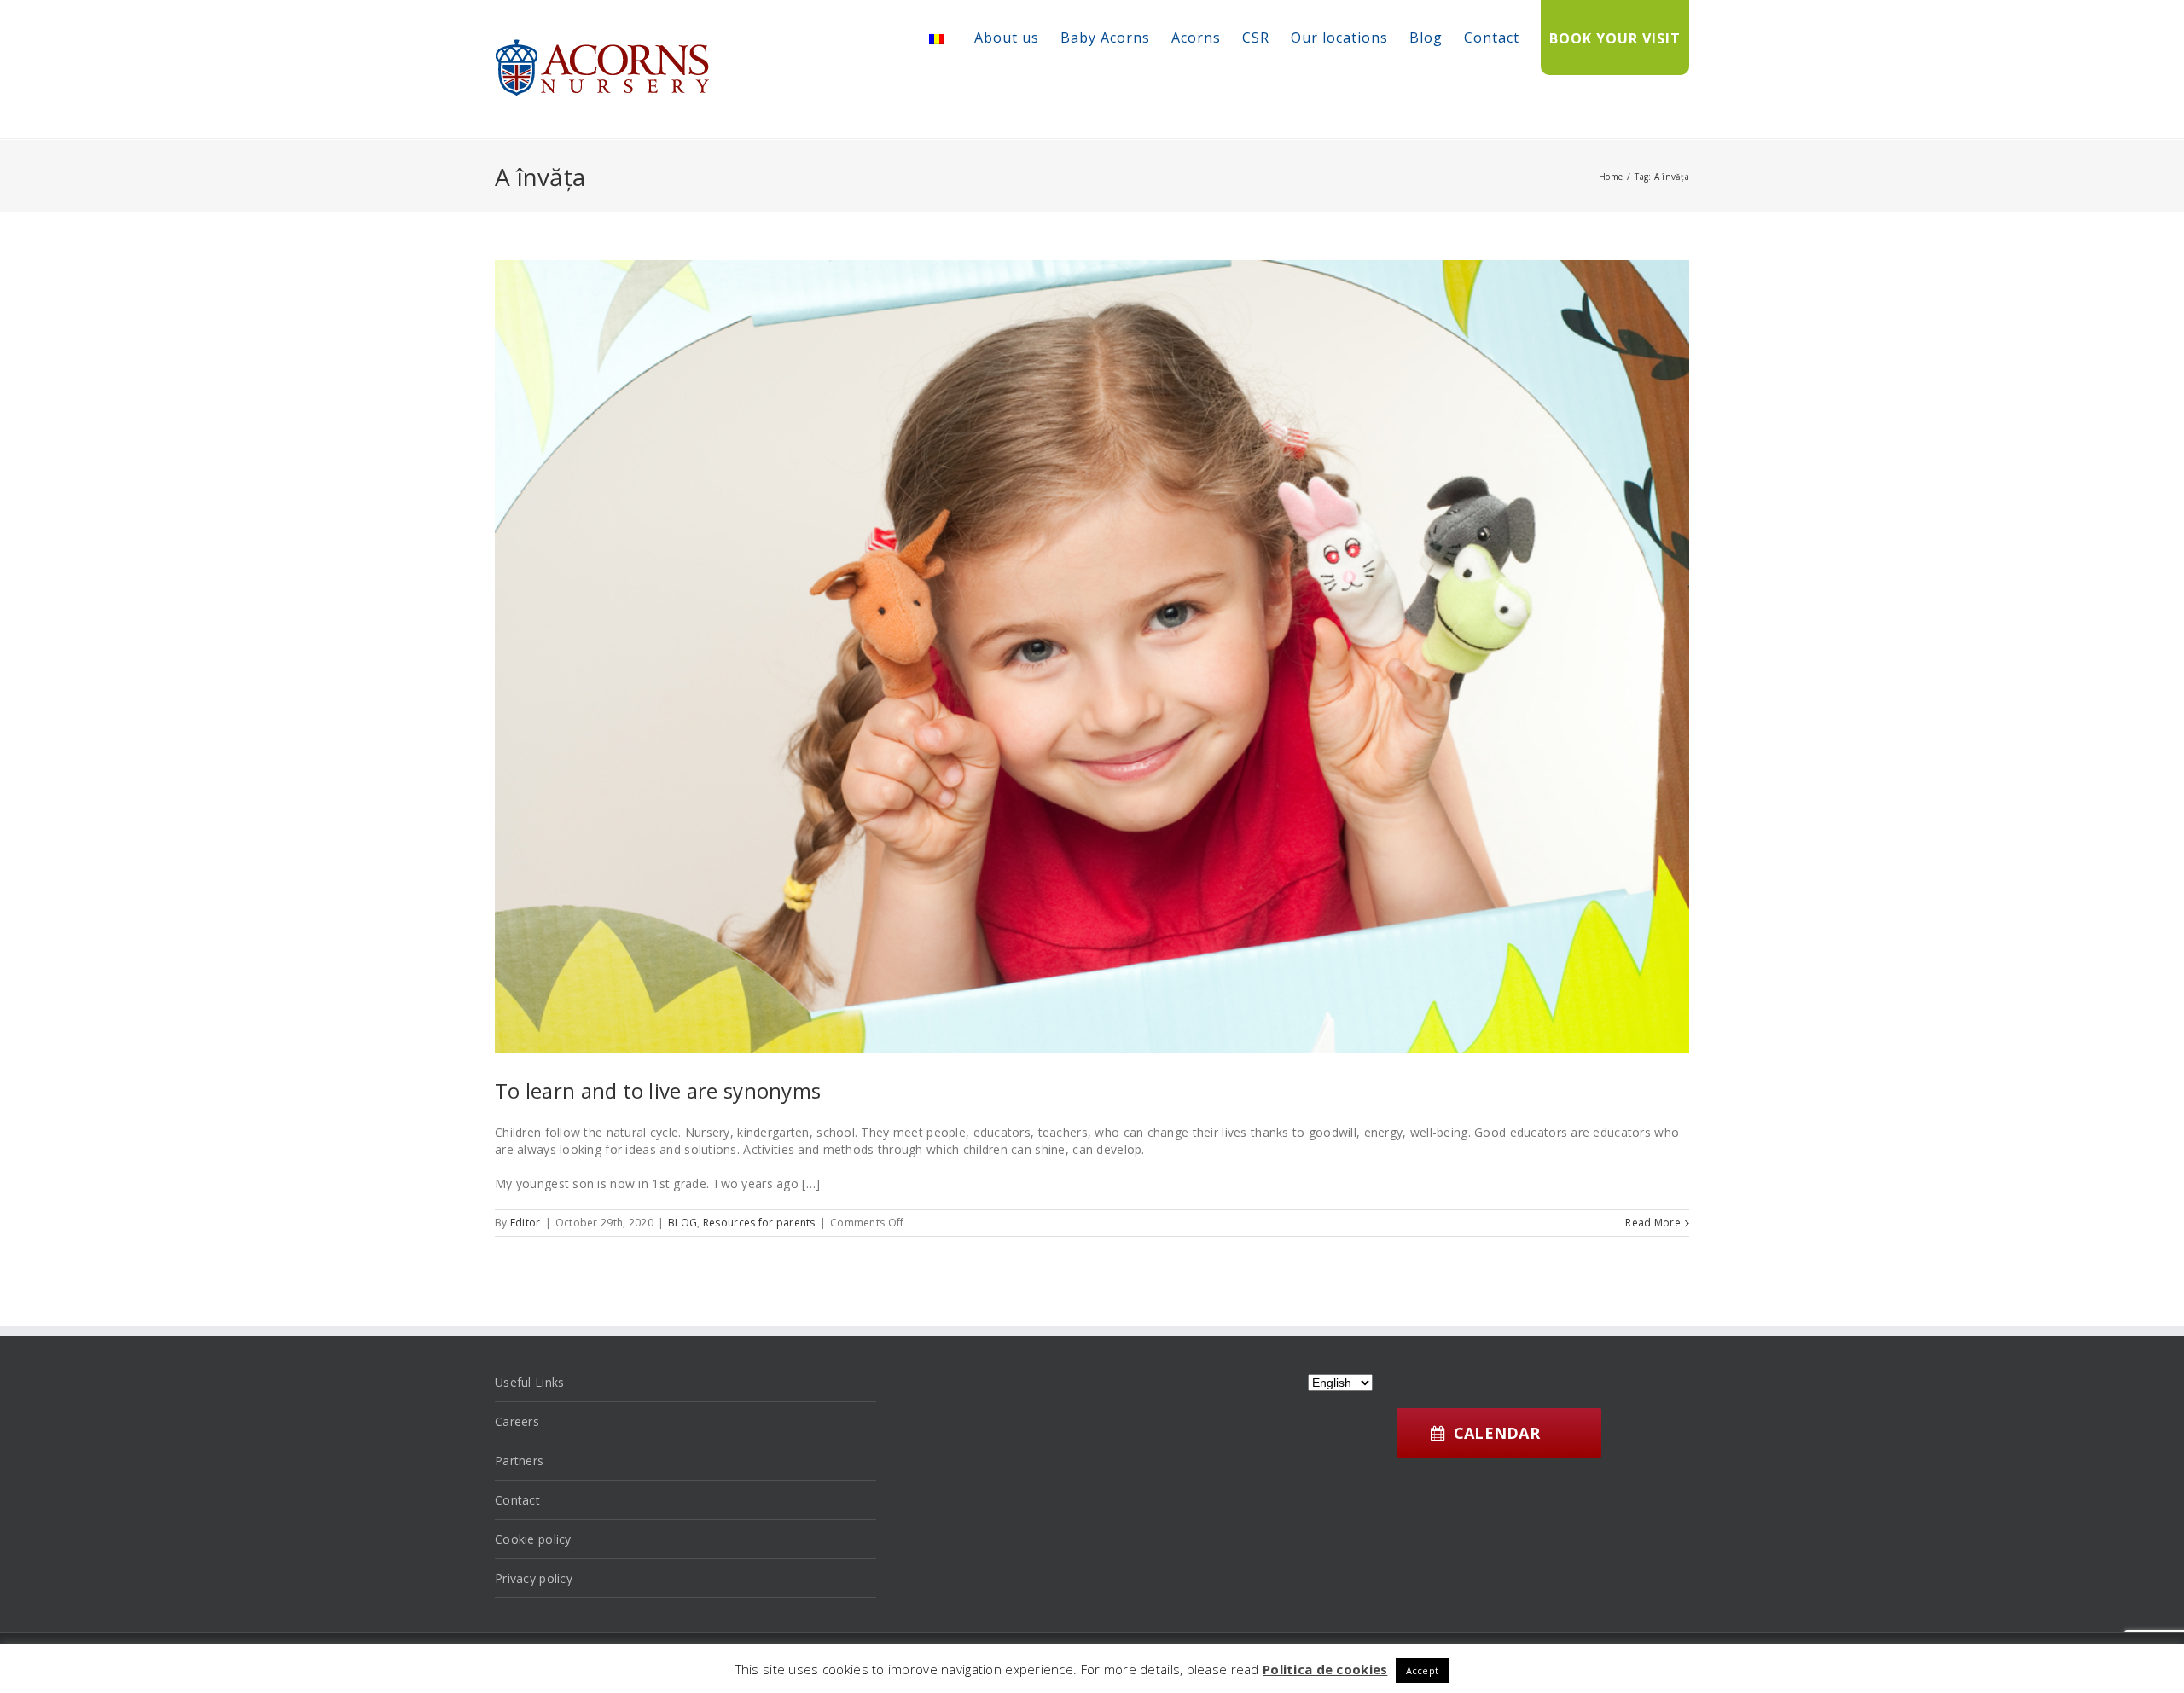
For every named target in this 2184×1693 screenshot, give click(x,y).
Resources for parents (759, 1223)
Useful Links (529, 1382)
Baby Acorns (1105, 38)
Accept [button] (1423, 1670)
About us (1007, 38)
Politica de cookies (1325, 1669)
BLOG (682, 1223)
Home (1611, 177)
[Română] (937, 39)
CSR (1256, 38)
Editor (526, 1223)
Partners (519, 1461)
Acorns (1196, 38)
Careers (517, 1421)
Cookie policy (533, 1539)
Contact (1492, 38)
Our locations (1339, 38)
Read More (1653, 1223)
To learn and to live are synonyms (658, 1090)
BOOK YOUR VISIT (1615, 38)
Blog (1426, 38)
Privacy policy (534, 1578)
